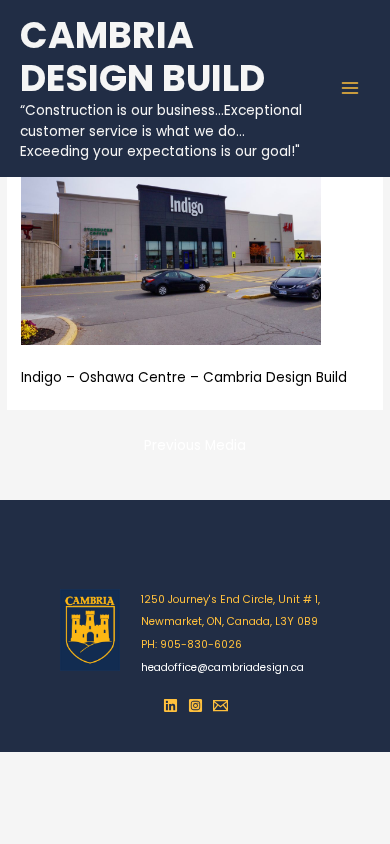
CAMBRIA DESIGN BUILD (142, 57)
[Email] (220, 705)
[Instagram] (195, 705)
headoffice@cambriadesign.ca (222, 667)
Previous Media (195, 445)
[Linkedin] (170, 705)
